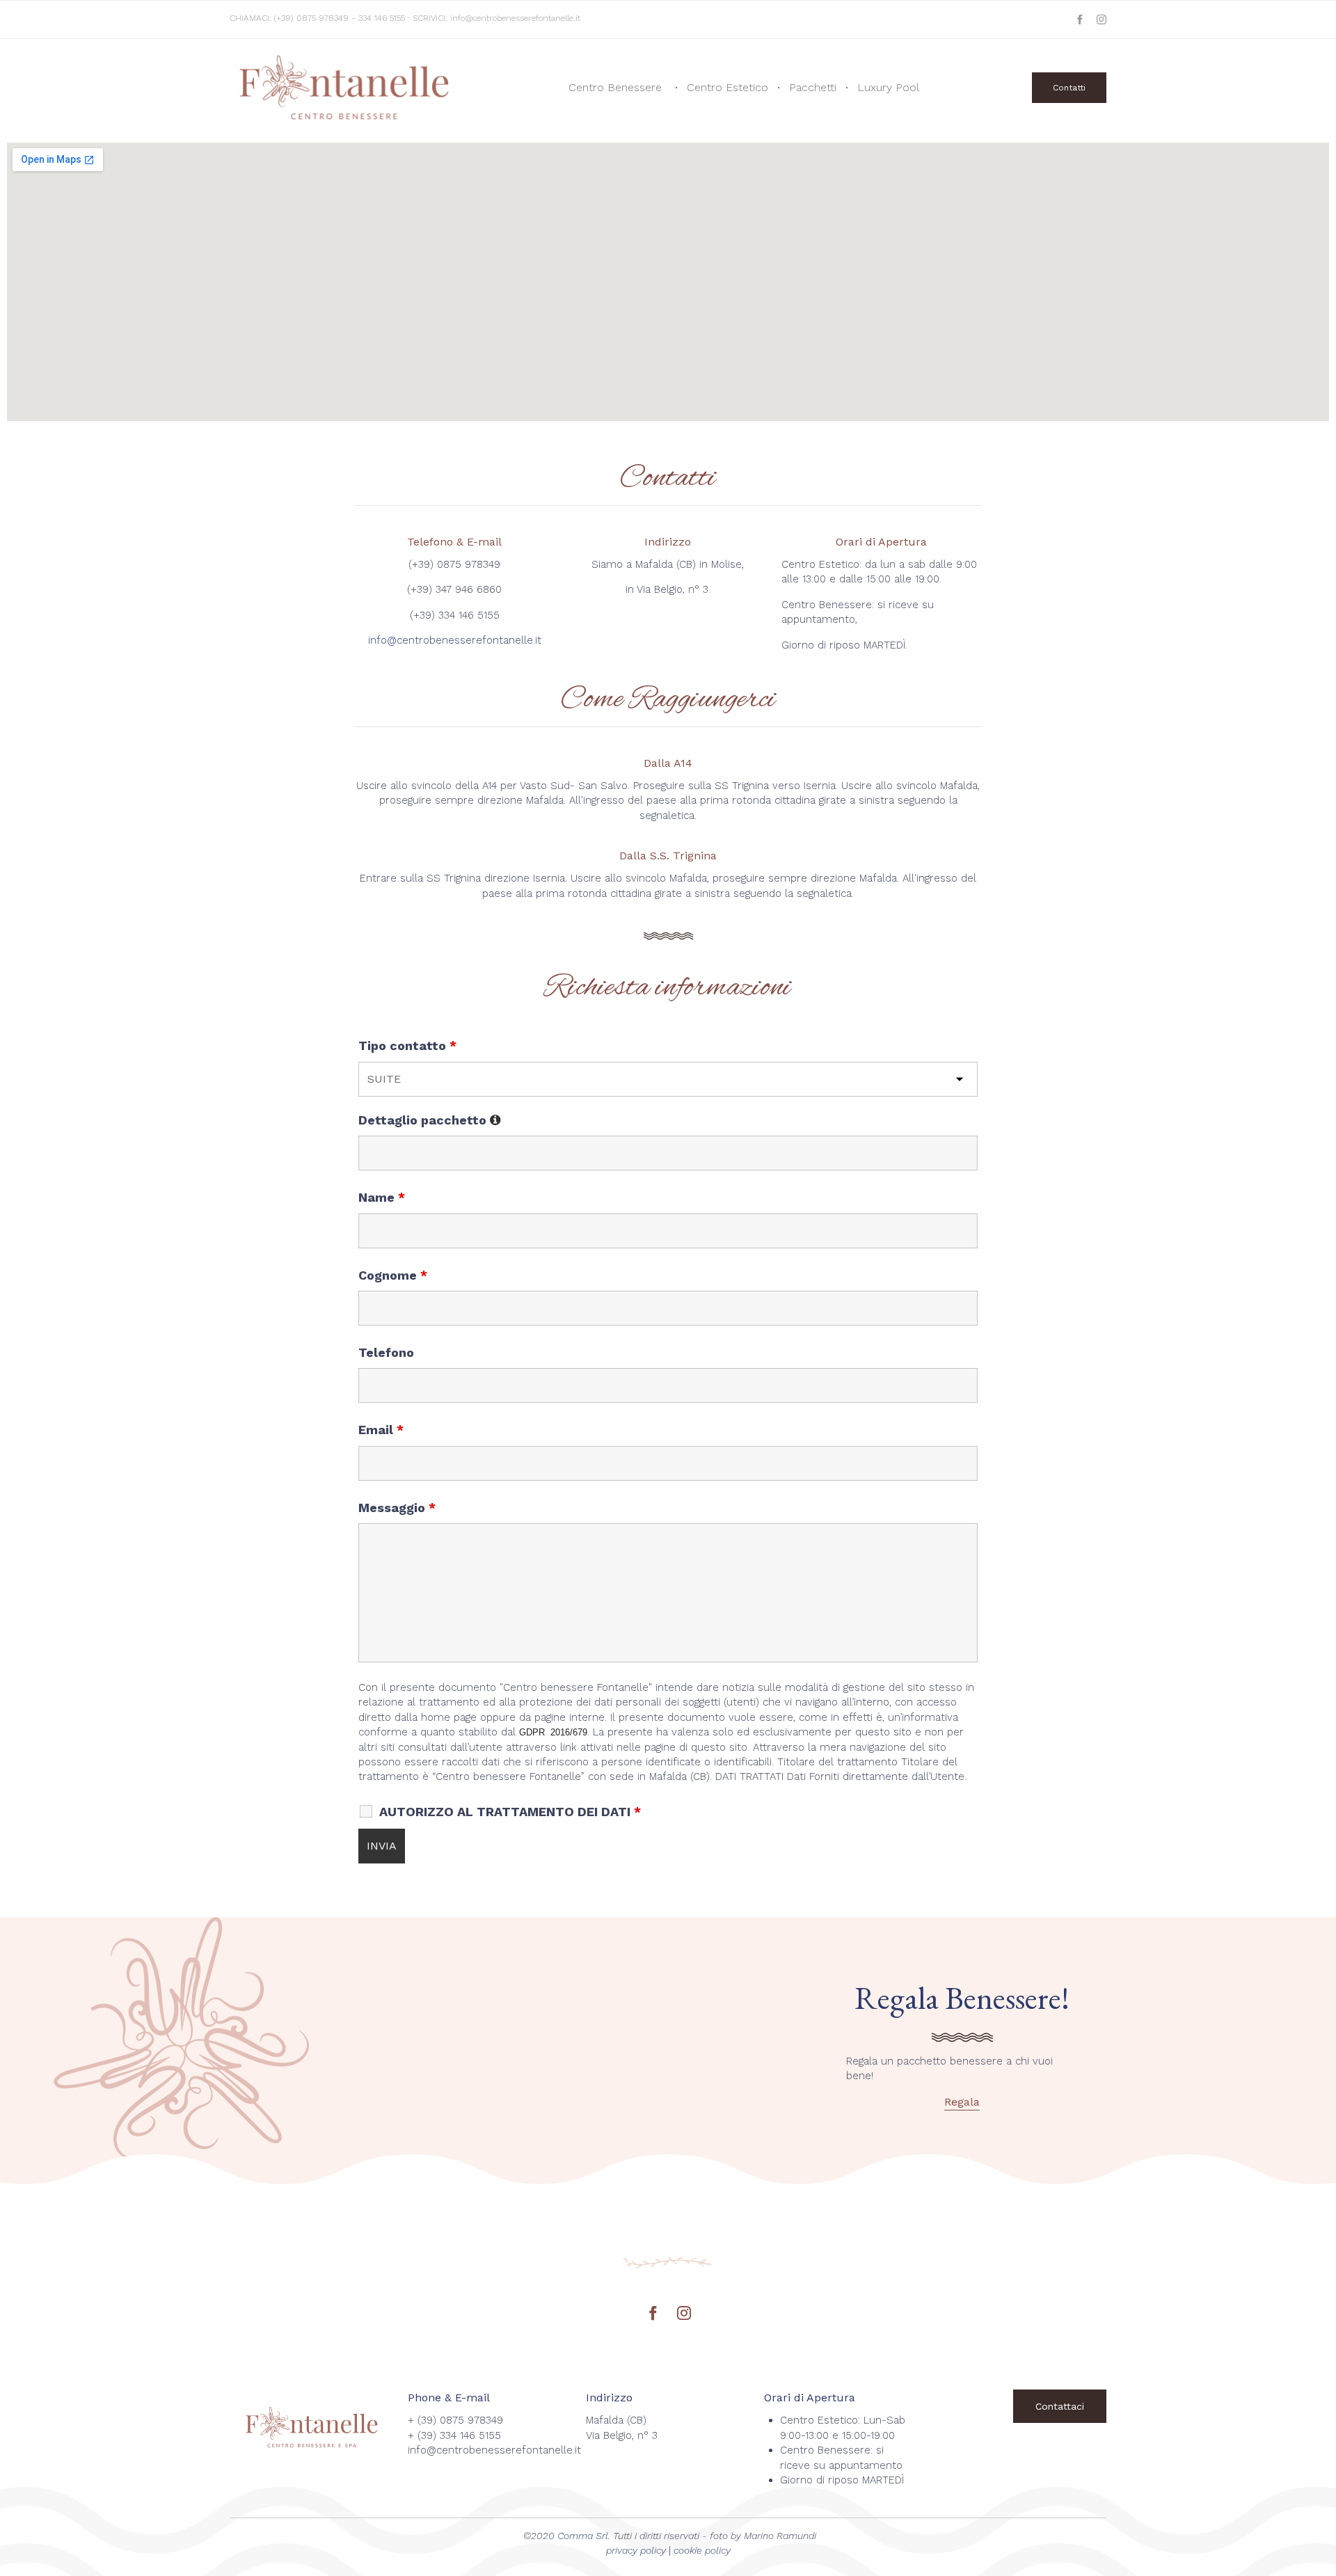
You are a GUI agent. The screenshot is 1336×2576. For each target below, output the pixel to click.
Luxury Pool (888, 87)
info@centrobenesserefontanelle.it (515, 18)
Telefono (386, 1352)
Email (381, 1430)
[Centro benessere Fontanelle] (347, 87)
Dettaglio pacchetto (430, 1120)
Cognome (393, 1275)
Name (382, 1197)
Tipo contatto (407, 1045)
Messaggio (397, 1508)
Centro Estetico (727, 87)
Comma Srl (583, 2536)
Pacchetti (813, 87)
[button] (1069, 88)
